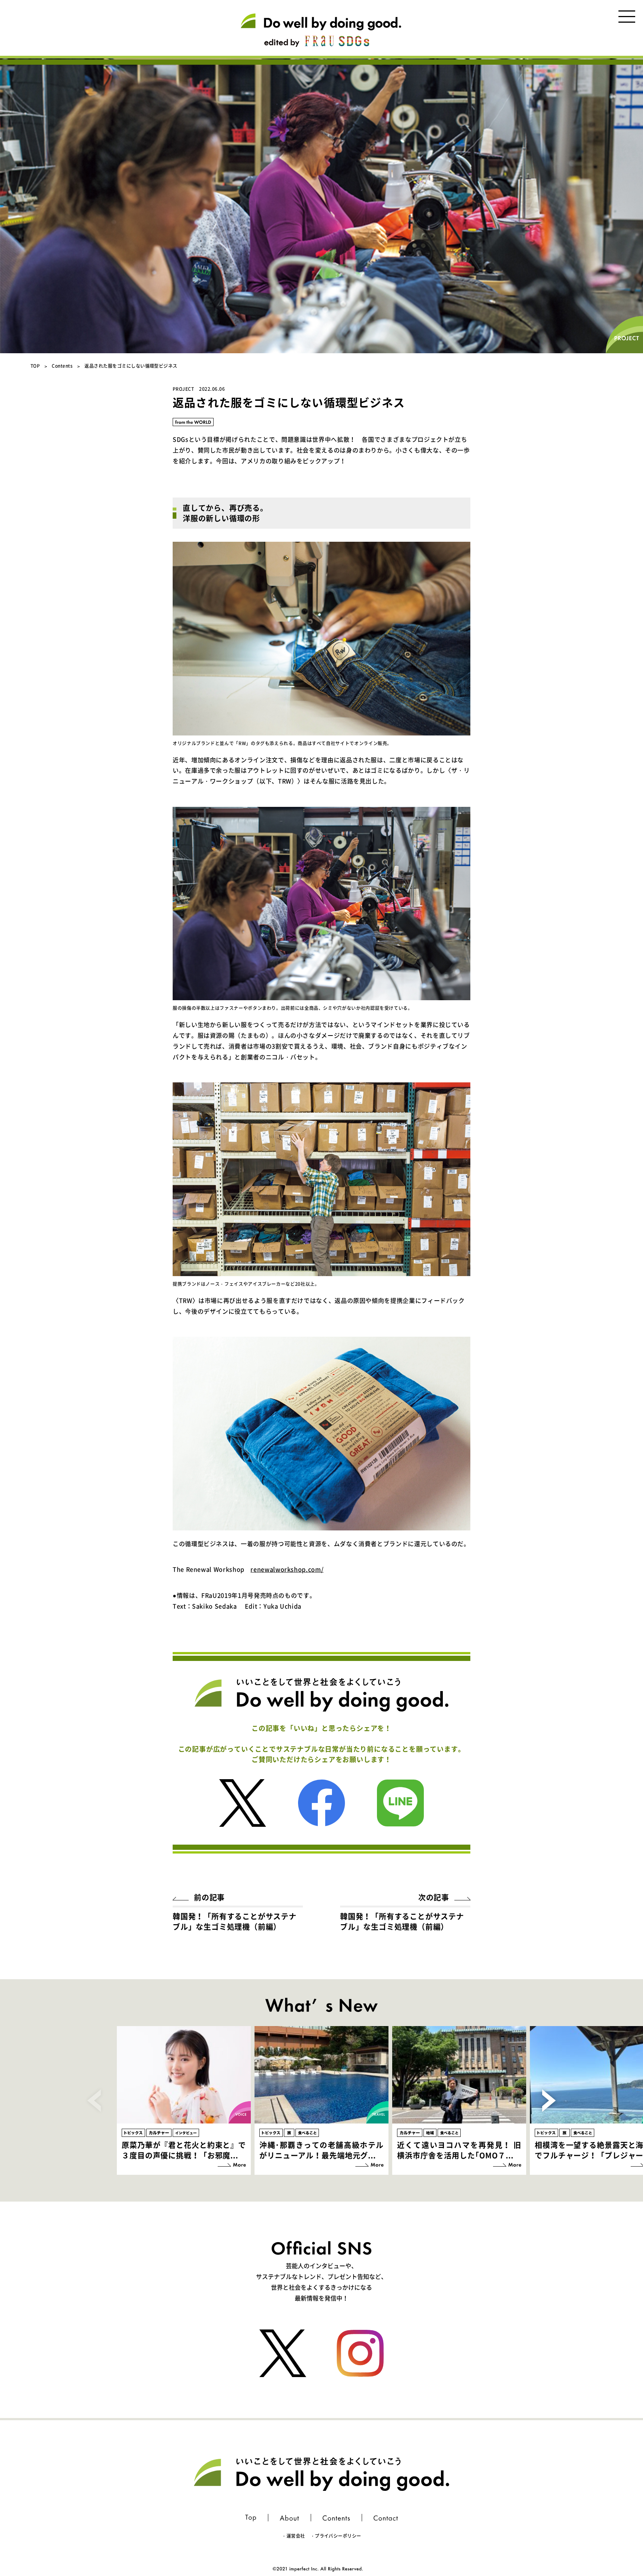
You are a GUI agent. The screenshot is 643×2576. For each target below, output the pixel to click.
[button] (549, 2100)
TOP (35, 366)
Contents (62, 366)
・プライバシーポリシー (336, 2536)
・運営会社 (293, 2536)
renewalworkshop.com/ (287, 1569)
